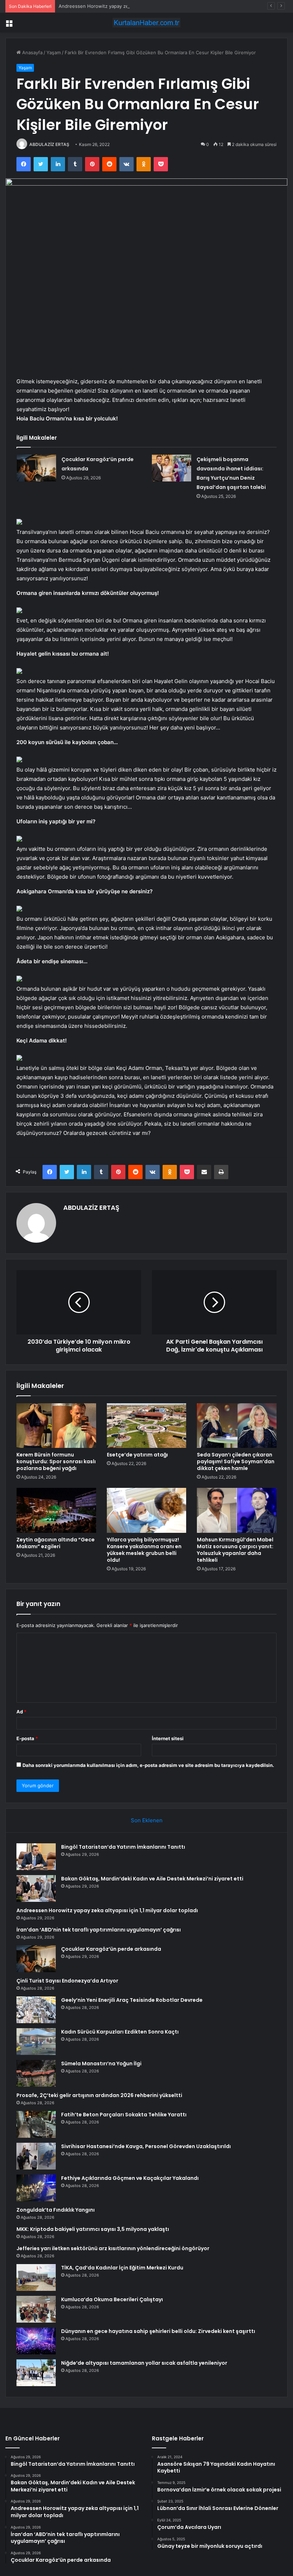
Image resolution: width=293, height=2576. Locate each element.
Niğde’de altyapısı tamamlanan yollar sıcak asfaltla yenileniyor (144, 2363)
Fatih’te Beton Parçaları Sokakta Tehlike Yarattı (124, 2115)
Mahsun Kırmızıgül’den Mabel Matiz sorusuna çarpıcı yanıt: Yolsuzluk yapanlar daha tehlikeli (235, 1550)
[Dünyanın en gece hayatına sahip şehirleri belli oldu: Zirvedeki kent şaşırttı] (36, 2341)
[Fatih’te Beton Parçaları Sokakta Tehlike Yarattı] (36, 2124)
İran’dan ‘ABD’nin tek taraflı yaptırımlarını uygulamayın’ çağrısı (99, 1930)
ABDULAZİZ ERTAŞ (49, 144)
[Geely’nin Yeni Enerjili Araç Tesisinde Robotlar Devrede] (36, 2010)
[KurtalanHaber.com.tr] (146, 23)
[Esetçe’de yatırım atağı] (147, 1426)
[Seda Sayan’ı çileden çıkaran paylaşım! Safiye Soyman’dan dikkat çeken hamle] (237, 1426)
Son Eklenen (147, 1820)
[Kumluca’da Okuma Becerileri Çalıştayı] (36, 2309)
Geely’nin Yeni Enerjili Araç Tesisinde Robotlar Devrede (132, 2000)
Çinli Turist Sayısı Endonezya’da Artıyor (67, 1981)
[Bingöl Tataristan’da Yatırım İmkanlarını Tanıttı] (36, 1857)
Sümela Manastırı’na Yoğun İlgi (101, 2064)
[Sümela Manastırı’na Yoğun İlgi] (36, 2073)
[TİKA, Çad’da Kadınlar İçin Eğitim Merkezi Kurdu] (36, 2277)
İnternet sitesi (168, 1738)
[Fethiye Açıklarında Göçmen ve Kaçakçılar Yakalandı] (36, 2188)
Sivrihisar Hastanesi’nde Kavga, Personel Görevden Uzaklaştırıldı (146, 2146)
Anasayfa (32, 52)
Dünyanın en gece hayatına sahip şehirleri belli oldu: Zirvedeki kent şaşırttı (158, 2331)
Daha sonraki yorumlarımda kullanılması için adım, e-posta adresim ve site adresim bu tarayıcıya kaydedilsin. (148, 1765)
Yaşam (54, 52)
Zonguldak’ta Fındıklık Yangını (56, 2210)
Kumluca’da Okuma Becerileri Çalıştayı (112, 2299)
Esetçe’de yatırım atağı (137, 1455)
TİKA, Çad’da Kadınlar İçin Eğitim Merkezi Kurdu (122, 2268)
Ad (21, 1712)
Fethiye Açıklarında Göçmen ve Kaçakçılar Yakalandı (130, 2178)
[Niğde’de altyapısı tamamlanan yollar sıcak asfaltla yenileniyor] (36, 2373)
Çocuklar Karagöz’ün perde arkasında (111, 1949)
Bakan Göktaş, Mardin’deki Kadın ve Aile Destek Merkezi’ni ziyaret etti (152, 1879)
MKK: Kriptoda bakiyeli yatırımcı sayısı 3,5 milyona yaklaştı (93, 2229)
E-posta (27, 1738)
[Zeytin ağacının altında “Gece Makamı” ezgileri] (56, 1510)
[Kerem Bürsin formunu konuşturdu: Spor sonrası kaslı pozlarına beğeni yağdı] (56, 1426)
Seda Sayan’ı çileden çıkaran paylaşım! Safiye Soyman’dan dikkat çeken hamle (236, 1461)
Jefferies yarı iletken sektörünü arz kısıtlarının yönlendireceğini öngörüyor (113, 2248)
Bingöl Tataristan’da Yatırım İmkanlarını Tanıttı (123, 1847)
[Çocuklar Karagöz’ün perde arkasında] (36, 468)
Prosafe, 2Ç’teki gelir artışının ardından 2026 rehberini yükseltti (99, 2095)
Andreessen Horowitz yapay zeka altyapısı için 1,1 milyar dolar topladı (135, 6)
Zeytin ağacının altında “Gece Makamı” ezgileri (56, 1543)
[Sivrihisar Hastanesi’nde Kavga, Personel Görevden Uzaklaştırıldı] (36, 2156)
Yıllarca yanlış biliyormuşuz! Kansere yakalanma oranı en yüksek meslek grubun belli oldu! (144, 1550)
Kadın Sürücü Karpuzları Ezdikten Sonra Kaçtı (120, 2032)
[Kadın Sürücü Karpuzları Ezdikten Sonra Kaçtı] (36, 2042)
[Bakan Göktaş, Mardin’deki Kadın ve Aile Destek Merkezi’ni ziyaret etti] (36, 1888)
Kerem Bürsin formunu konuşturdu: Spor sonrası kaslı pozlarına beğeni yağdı (56, 1461)
